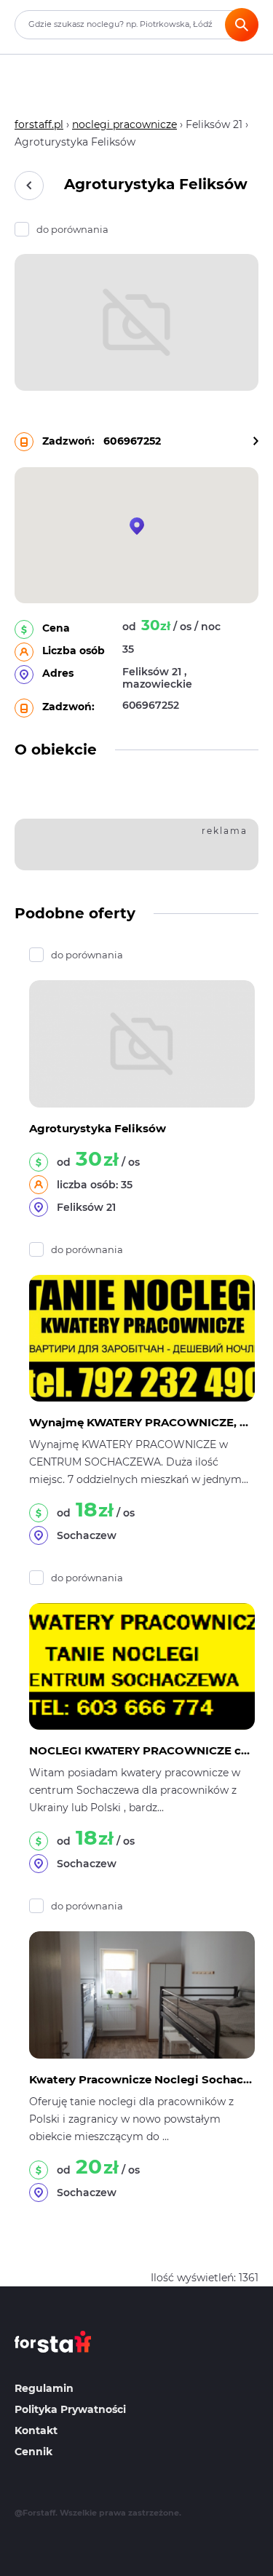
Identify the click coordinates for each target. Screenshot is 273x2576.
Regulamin (44, 2388)
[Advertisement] (147, 842)
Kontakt (36, 2430)
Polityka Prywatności (70, 2409)
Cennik (33, 2452)
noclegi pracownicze (124, 124)
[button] (137, 526)
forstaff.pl (39, 124)
